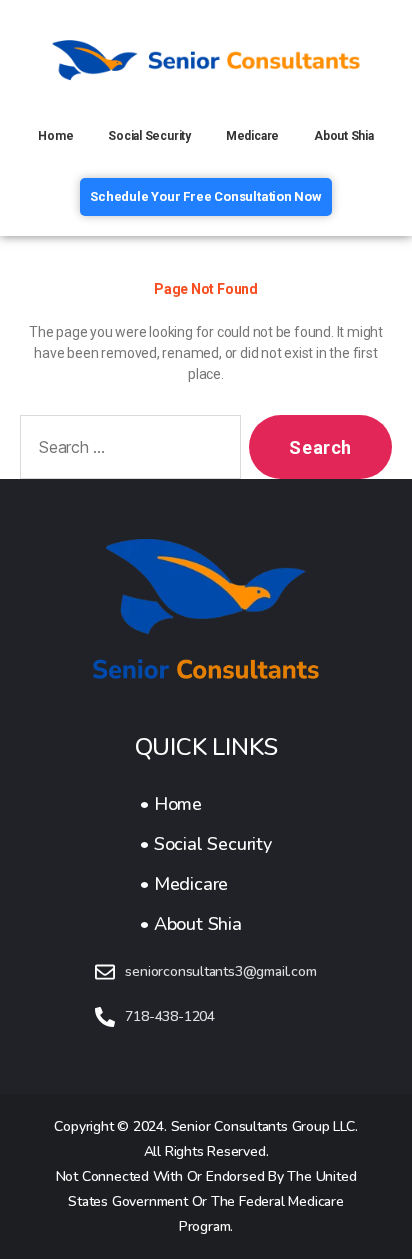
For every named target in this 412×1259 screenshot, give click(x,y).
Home (55, 136)
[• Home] (205, 804)
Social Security (149, 136)
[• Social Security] (205, 844)
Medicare (252, 136)
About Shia (344, 136)
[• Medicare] (205, 884)
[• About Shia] (205, 924)
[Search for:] (126, 451)
